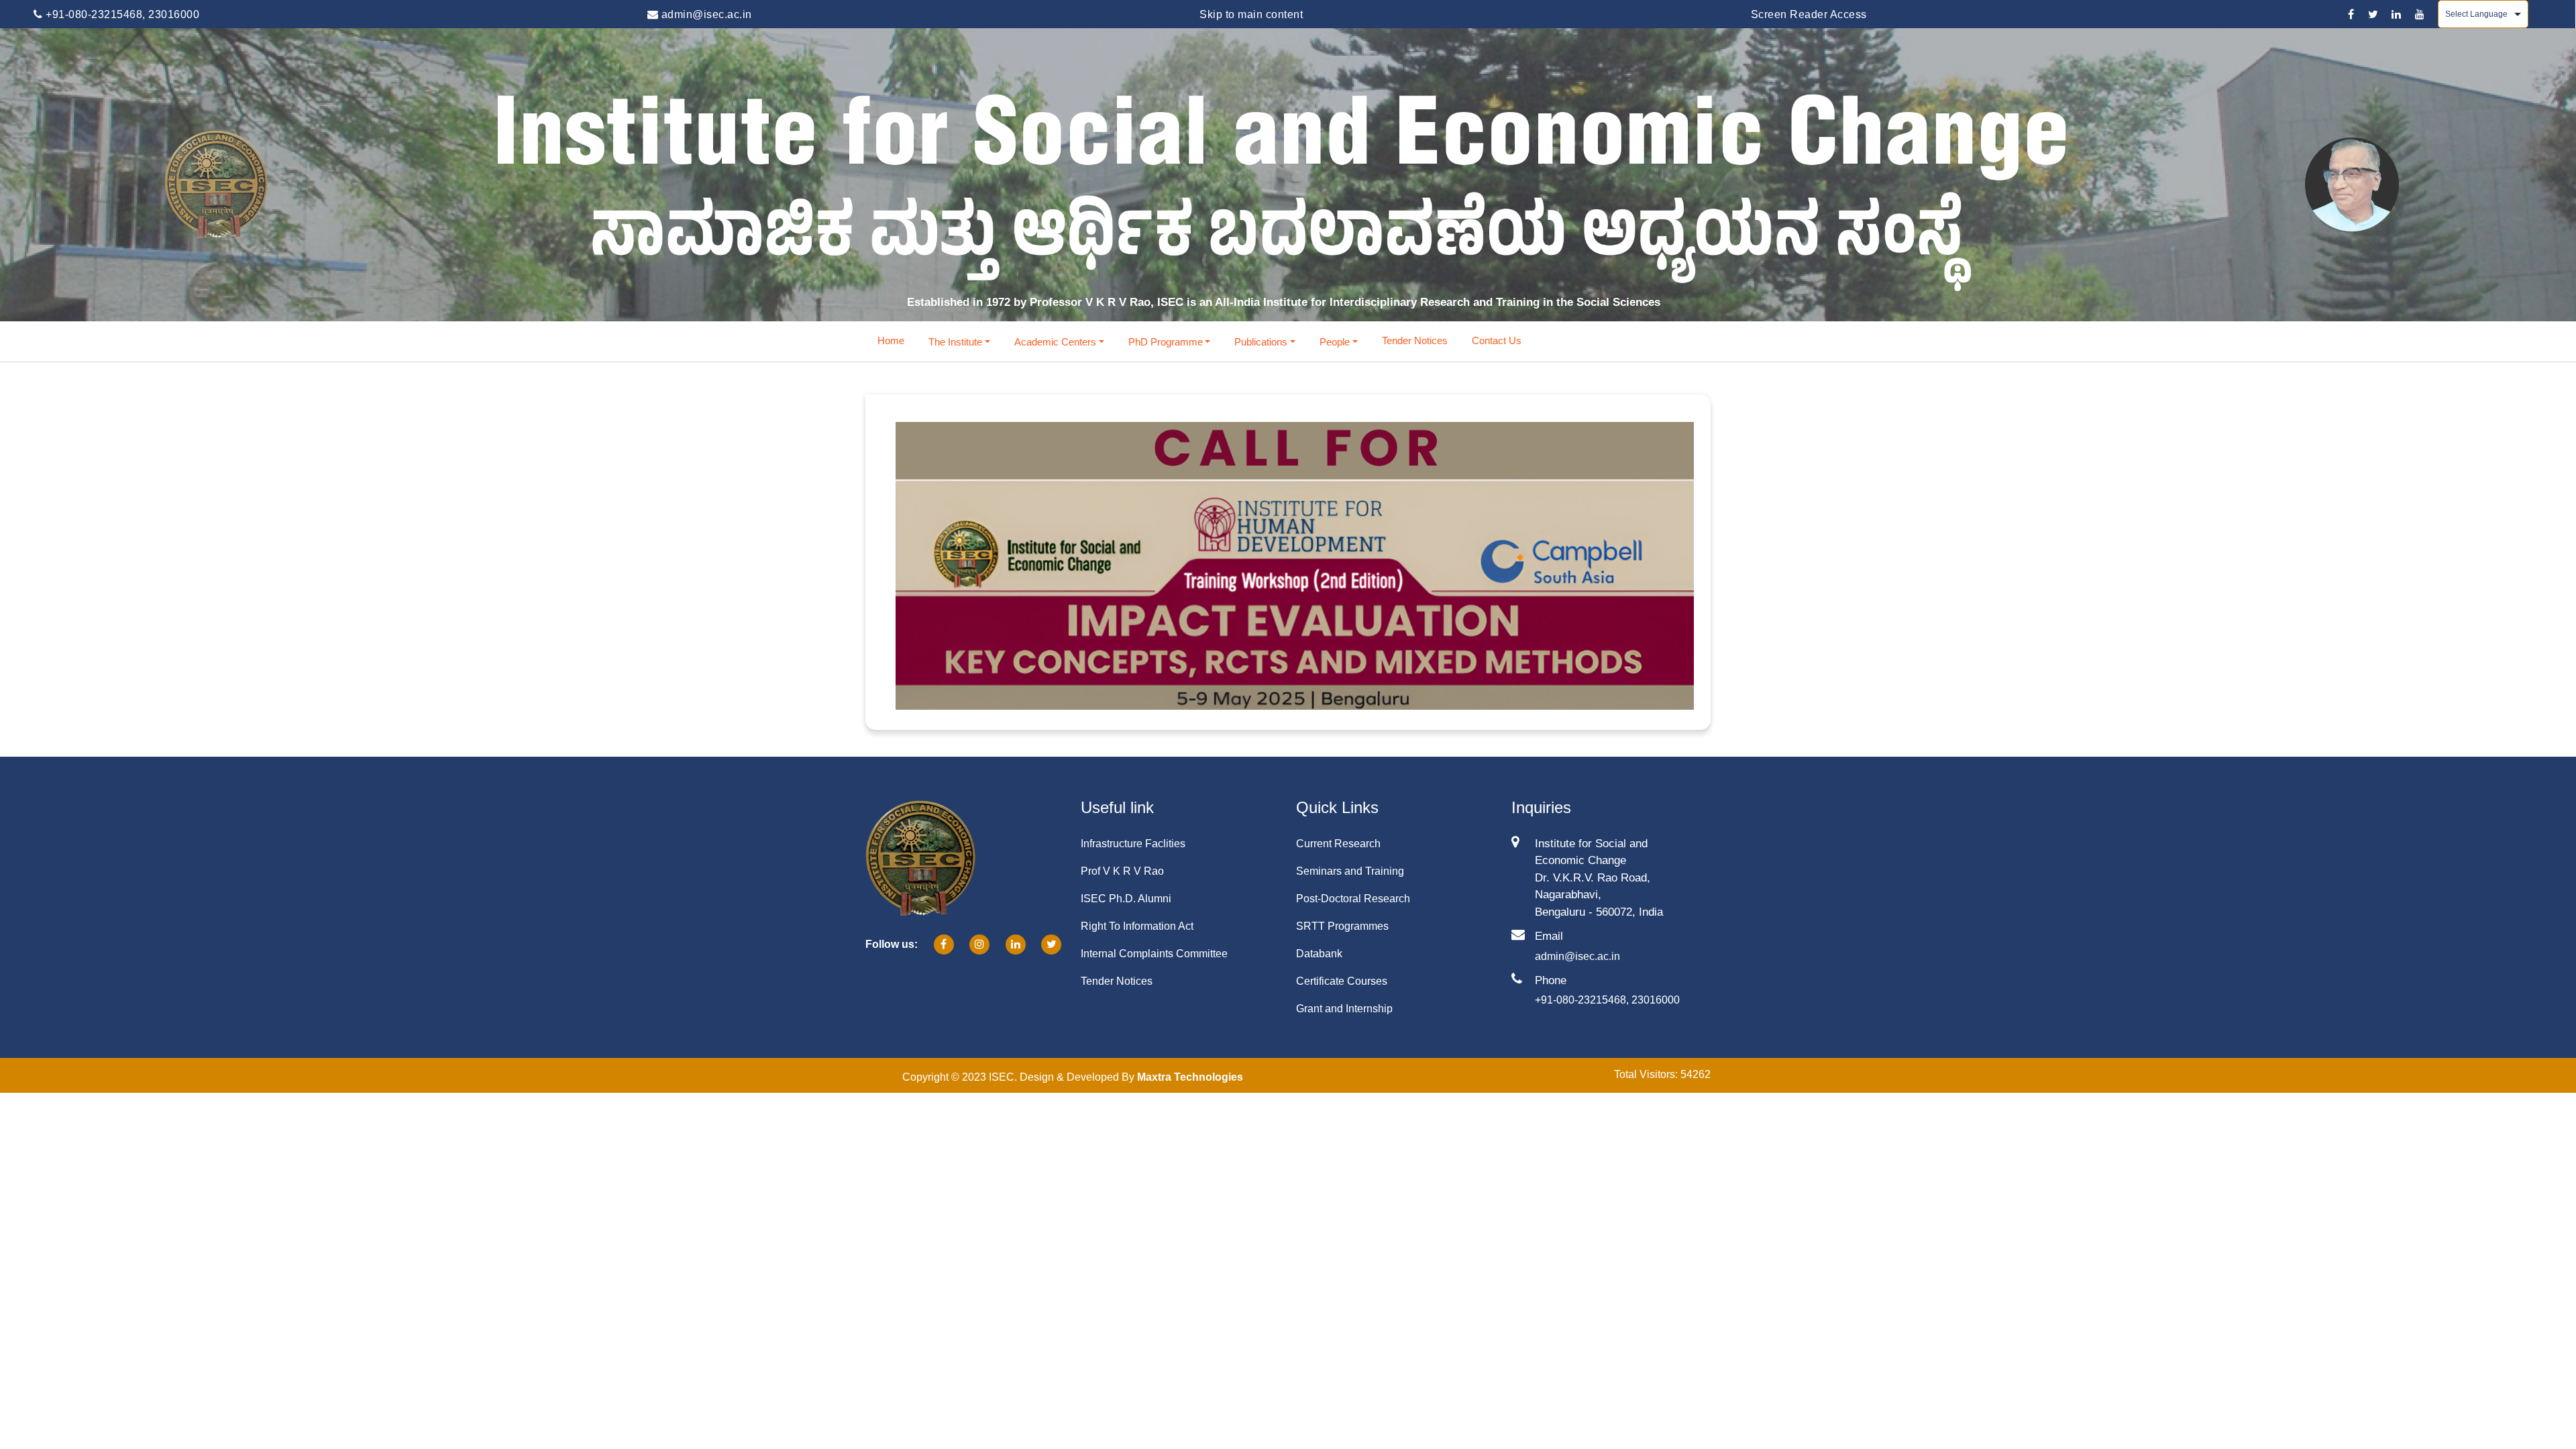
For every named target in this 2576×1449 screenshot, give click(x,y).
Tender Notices (1415, 340)
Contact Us (1497, 340)
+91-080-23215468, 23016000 (121, 14)
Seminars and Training (1350, 871)
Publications (1261, 342)
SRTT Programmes (1342, 926)
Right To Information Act (1137, 926)
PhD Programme (1166, 342)
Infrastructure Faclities (1133, 844)
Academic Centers (1055, 342)
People (1335, 342)
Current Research (1338, 844)
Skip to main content (1251, 14)
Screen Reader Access (1809, 14)
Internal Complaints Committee (1154, 954)
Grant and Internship (1344, 1009)
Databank (1319, 954)
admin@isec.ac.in (705, 14)
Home (891, 340)
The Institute (955, 342)
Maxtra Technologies (1190, 1077)
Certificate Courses (1342, 981)
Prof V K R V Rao (1122, 871)
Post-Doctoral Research (1353, 899)
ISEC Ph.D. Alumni (1126, 899)
